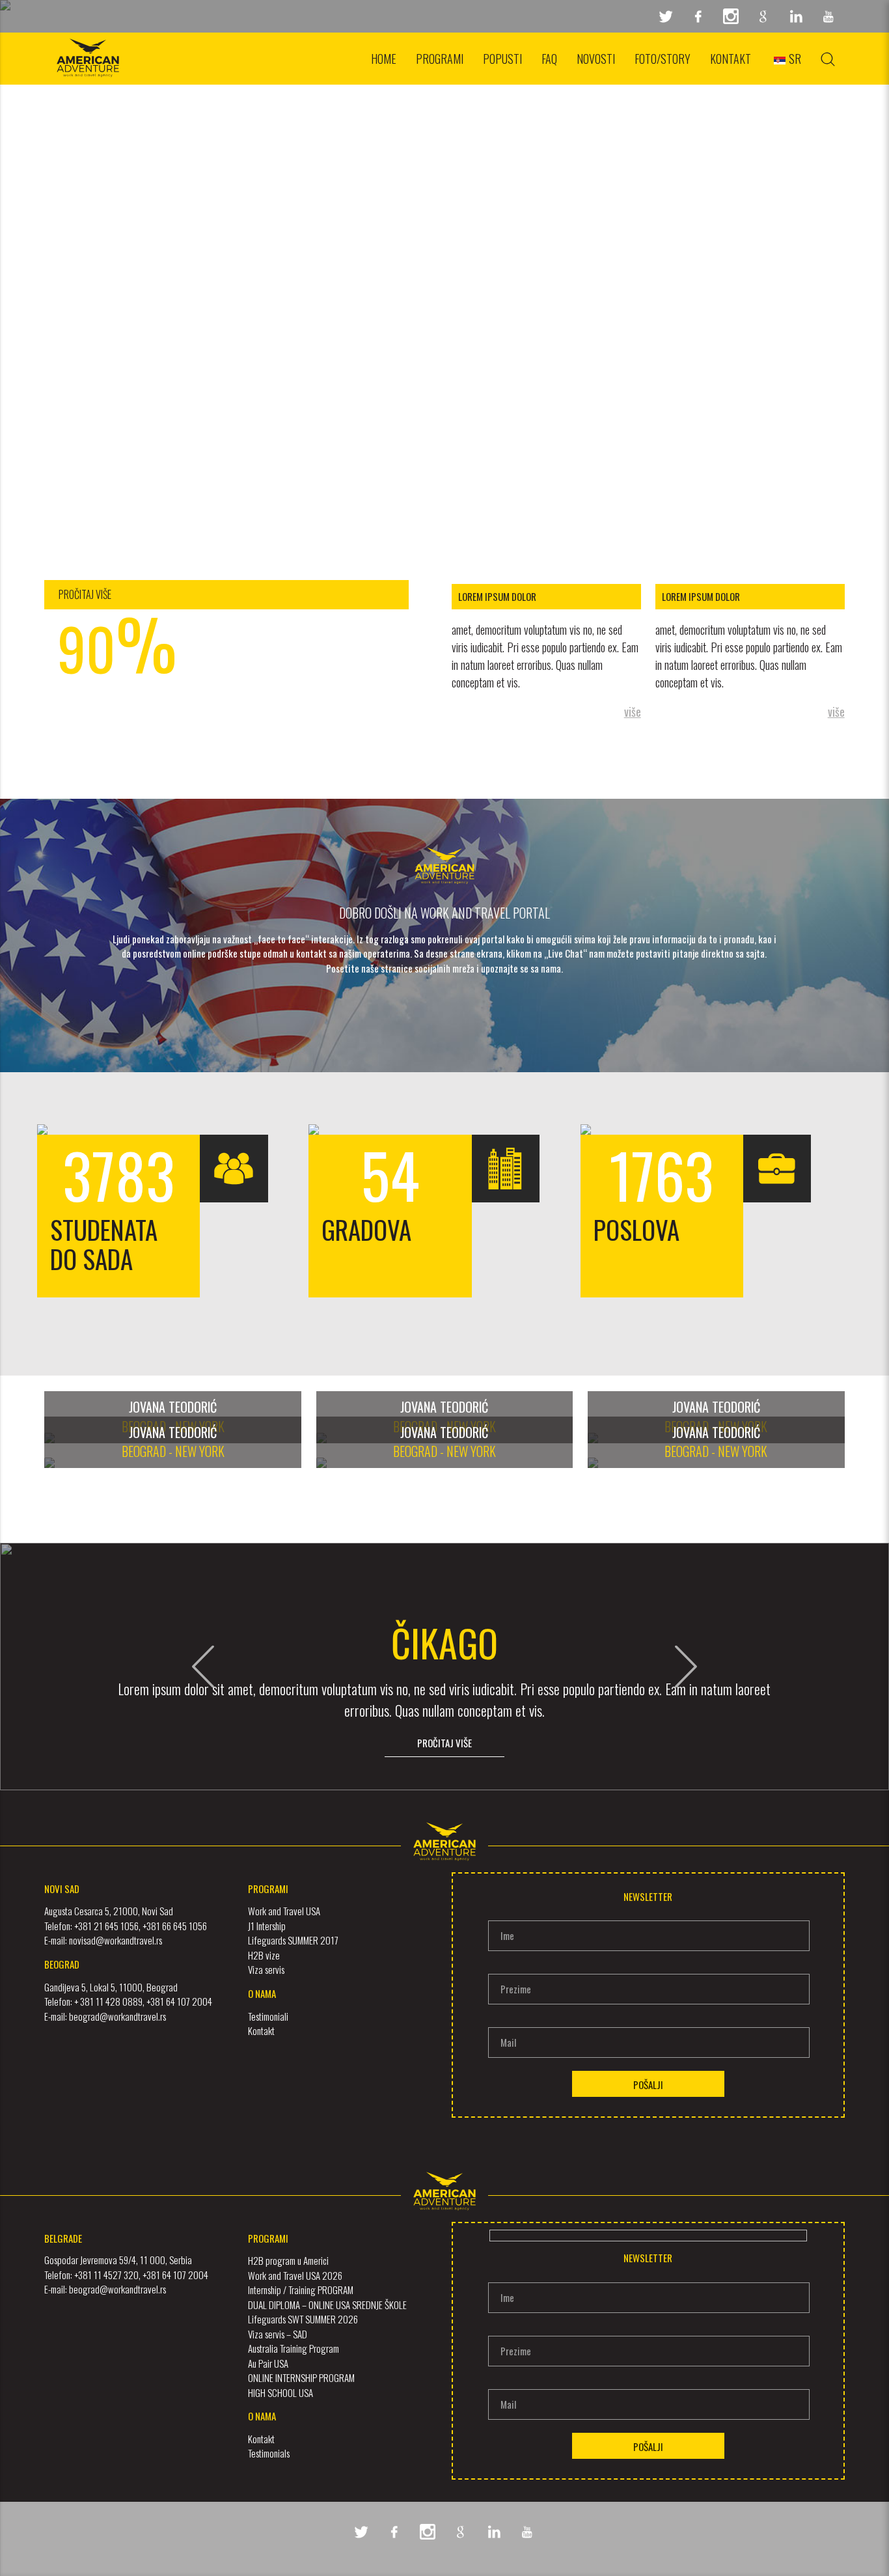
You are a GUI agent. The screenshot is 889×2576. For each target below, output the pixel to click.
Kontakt (731, 59)
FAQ (549, 59)
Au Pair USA (268, 2363)
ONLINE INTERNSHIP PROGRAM (301, 2377)
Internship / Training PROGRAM (301, 2290)
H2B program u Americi (288, 2260)
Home (384, 59)
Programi (440, 59)
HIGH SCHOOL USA (280, 2392)
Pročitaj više (444, 1743)
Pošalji (648, 2084)
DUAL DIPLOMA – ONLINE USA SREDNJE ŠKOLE (327, 2305)
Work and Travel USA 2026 (295, 2275)
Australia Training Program (294, 2348)
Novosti (596, 59)
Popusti (502, 59)
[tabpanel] (444, 273)
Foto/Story (663, 59)
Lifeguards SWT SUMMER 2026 (303, 2319)
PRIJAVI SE (445, 87)
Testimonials (269, 2453)
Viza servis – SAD (278, 2334)
